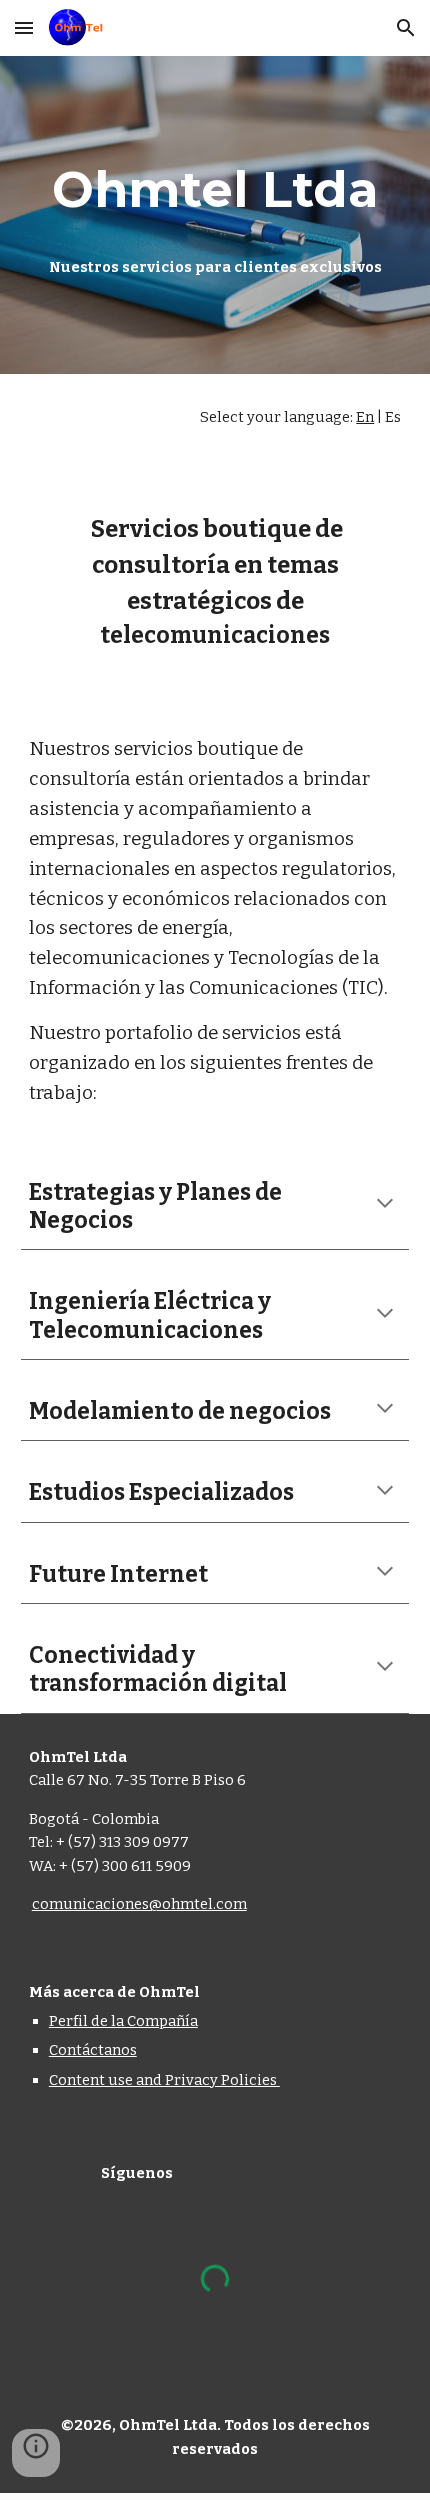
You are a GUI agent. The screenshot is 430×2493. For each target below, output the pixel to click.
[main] (215, 189)
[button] (24, 27)
